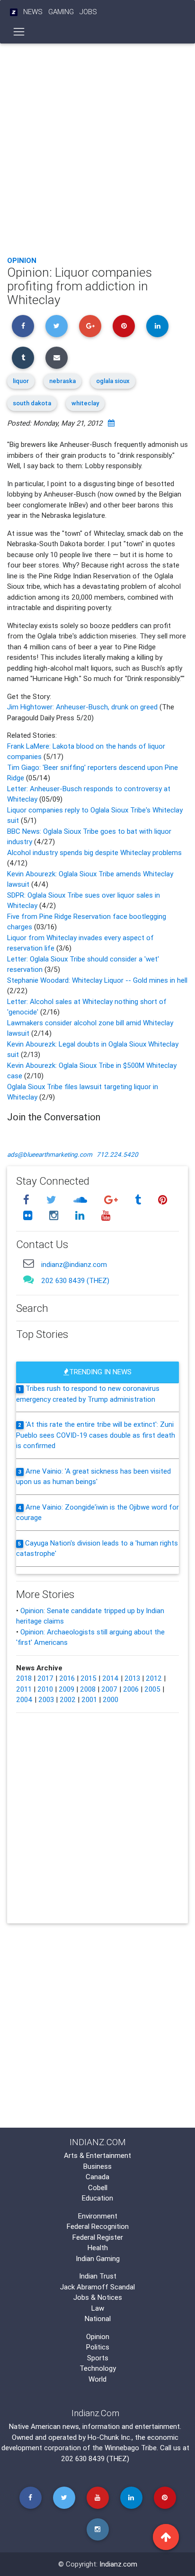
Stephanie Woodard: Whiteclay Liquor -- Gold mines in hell (97, 980)
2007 (109, 1689)
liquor (21, 381)
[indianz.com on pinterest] (162, 1200)
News (33, 12)
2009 (66, 1689)
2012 (154, 1678)
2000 (111, 1699)
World (97, 2379)
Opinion (22, 260)
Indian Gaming (98, 2258)
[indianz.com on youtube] (106, 1216)
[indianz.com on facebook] (27, 1200)
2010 (45, 1689)
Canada (97, 2177)
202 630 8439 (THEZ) (75, 1280)
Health (98, 2248)
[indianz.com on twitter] (53, 1200)
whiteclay (85, 403)
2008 (88, 1689)
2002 (68, 1699)
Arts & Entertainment (97, 2155)
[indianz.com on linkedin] (81, 1216)
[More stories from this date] (111, 423)
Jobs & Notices (98, 2297)
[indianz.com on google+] (112, 1200)
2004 (24, 1699)
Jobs (88, 12)
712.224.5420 (117, 1154)
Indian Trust (98, 2276)
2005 (152, 1689)
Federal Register (98, 2237)
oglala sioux (113, 381)
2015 (89, 1678)
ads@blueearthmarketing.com (50, 1154)
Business (97, 2166)
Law (98, 2308)
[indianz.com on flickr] (29, 1216)
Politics (98, 2347)
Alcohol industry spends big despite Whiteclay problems (94, 852)
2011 (24, 1689)
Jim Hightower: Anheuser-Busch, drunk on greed (83, 707)
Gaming (61, 12)
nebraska (62, 381)
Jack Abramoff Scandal (97, 2287)
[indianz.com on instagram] (55, 1216)
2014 (111, 1678)
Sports (98, 2358)
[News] (14, 12)
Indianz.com (118, 2564)
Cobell (98, 2187)
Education (97, 2198)
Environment (98, 2216)
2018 (24, 1678)
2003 (46, 1699)
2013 (132, 1678)
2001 (89, 1699)
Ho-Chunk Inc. (110, 2437)
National (98, 2318)
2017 (45, 1678)
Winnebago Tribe (131, 2448)
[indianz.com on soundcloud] (81, 1200)
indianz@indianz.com (74, 1264)
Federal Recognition (98, 2226)
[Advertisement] (97, 147)
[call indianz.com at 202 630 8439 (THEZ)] (28, 1279)
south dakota (32, 403)
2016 (67, 1678)
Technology (98, 2368)
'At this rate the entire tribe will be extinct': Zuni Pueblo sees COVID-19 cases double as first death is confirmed (96, 1435)
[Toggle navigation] (19, 32)
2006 (131, 1689)
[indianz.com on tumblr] (139, 1200)
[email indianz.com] (28, 1263)
